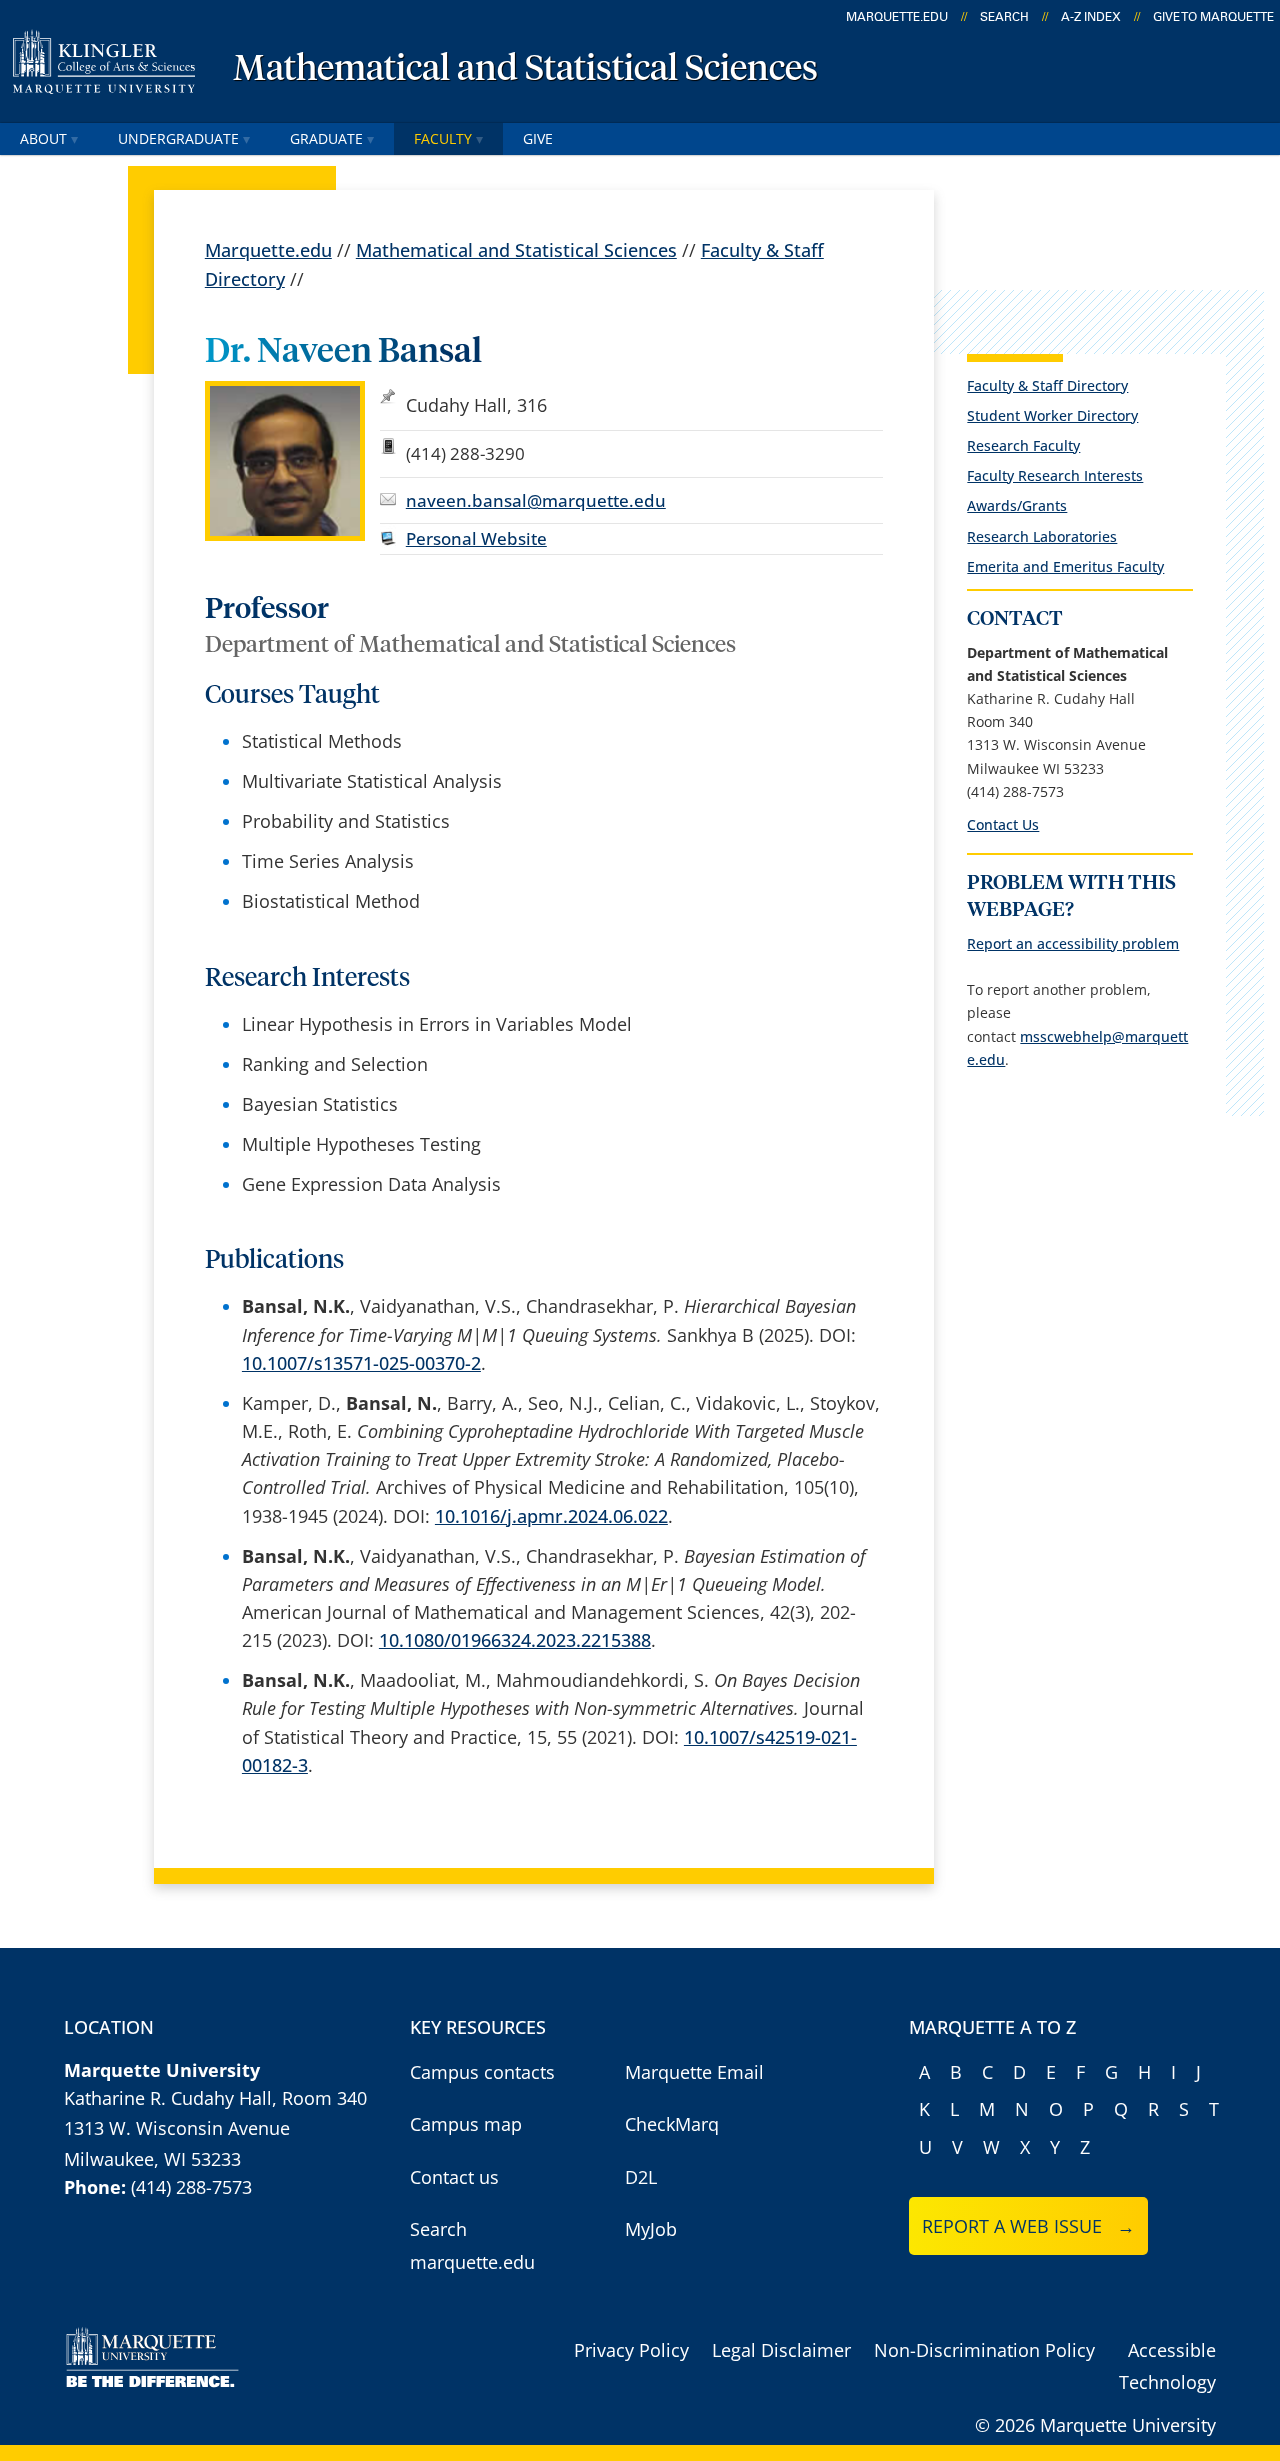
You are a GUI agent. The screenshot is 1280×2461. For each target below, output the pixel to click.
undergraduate (178, 138)
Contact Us (1003, 824)
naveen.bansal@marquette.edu (536, 500)
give (538, 138)
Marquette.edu (268, 250)
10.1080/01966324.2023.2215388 (515, 1640)
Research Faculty (1023, 445)
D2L (641, 2177)
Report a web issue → (1028, 2226)
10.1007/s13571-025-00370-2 (361, 1363)
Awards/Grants (1017, 505)
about (43, 138)
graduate (326, 138)
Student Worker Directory (1052, 415)
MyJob (651, 2229)
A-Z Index (1091, 17)
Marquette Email (694, 2072)
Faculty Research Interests (1055, 475)
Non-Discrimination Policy (984, 2350)
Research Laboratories (1042, 536)
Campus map (466, 2124)
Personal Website (476, 538)
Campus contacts (482, 2072)
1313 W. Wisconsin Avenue (177, 2128)
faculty (443, 138)
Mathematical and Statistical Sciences (525, 70)
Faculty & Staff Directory (1047, 385)
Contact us (454, 2177)
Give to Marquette (1213, 17)
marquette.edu (897, 17)
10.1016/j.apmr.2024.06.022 (551, 1516)
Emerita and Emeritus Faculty (1065, 566)
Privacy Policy (631, 2350)
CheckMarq (672, 2124)
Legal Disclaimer (781, 2350)
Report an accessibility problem (1073, 943)
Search (1004, 17)
